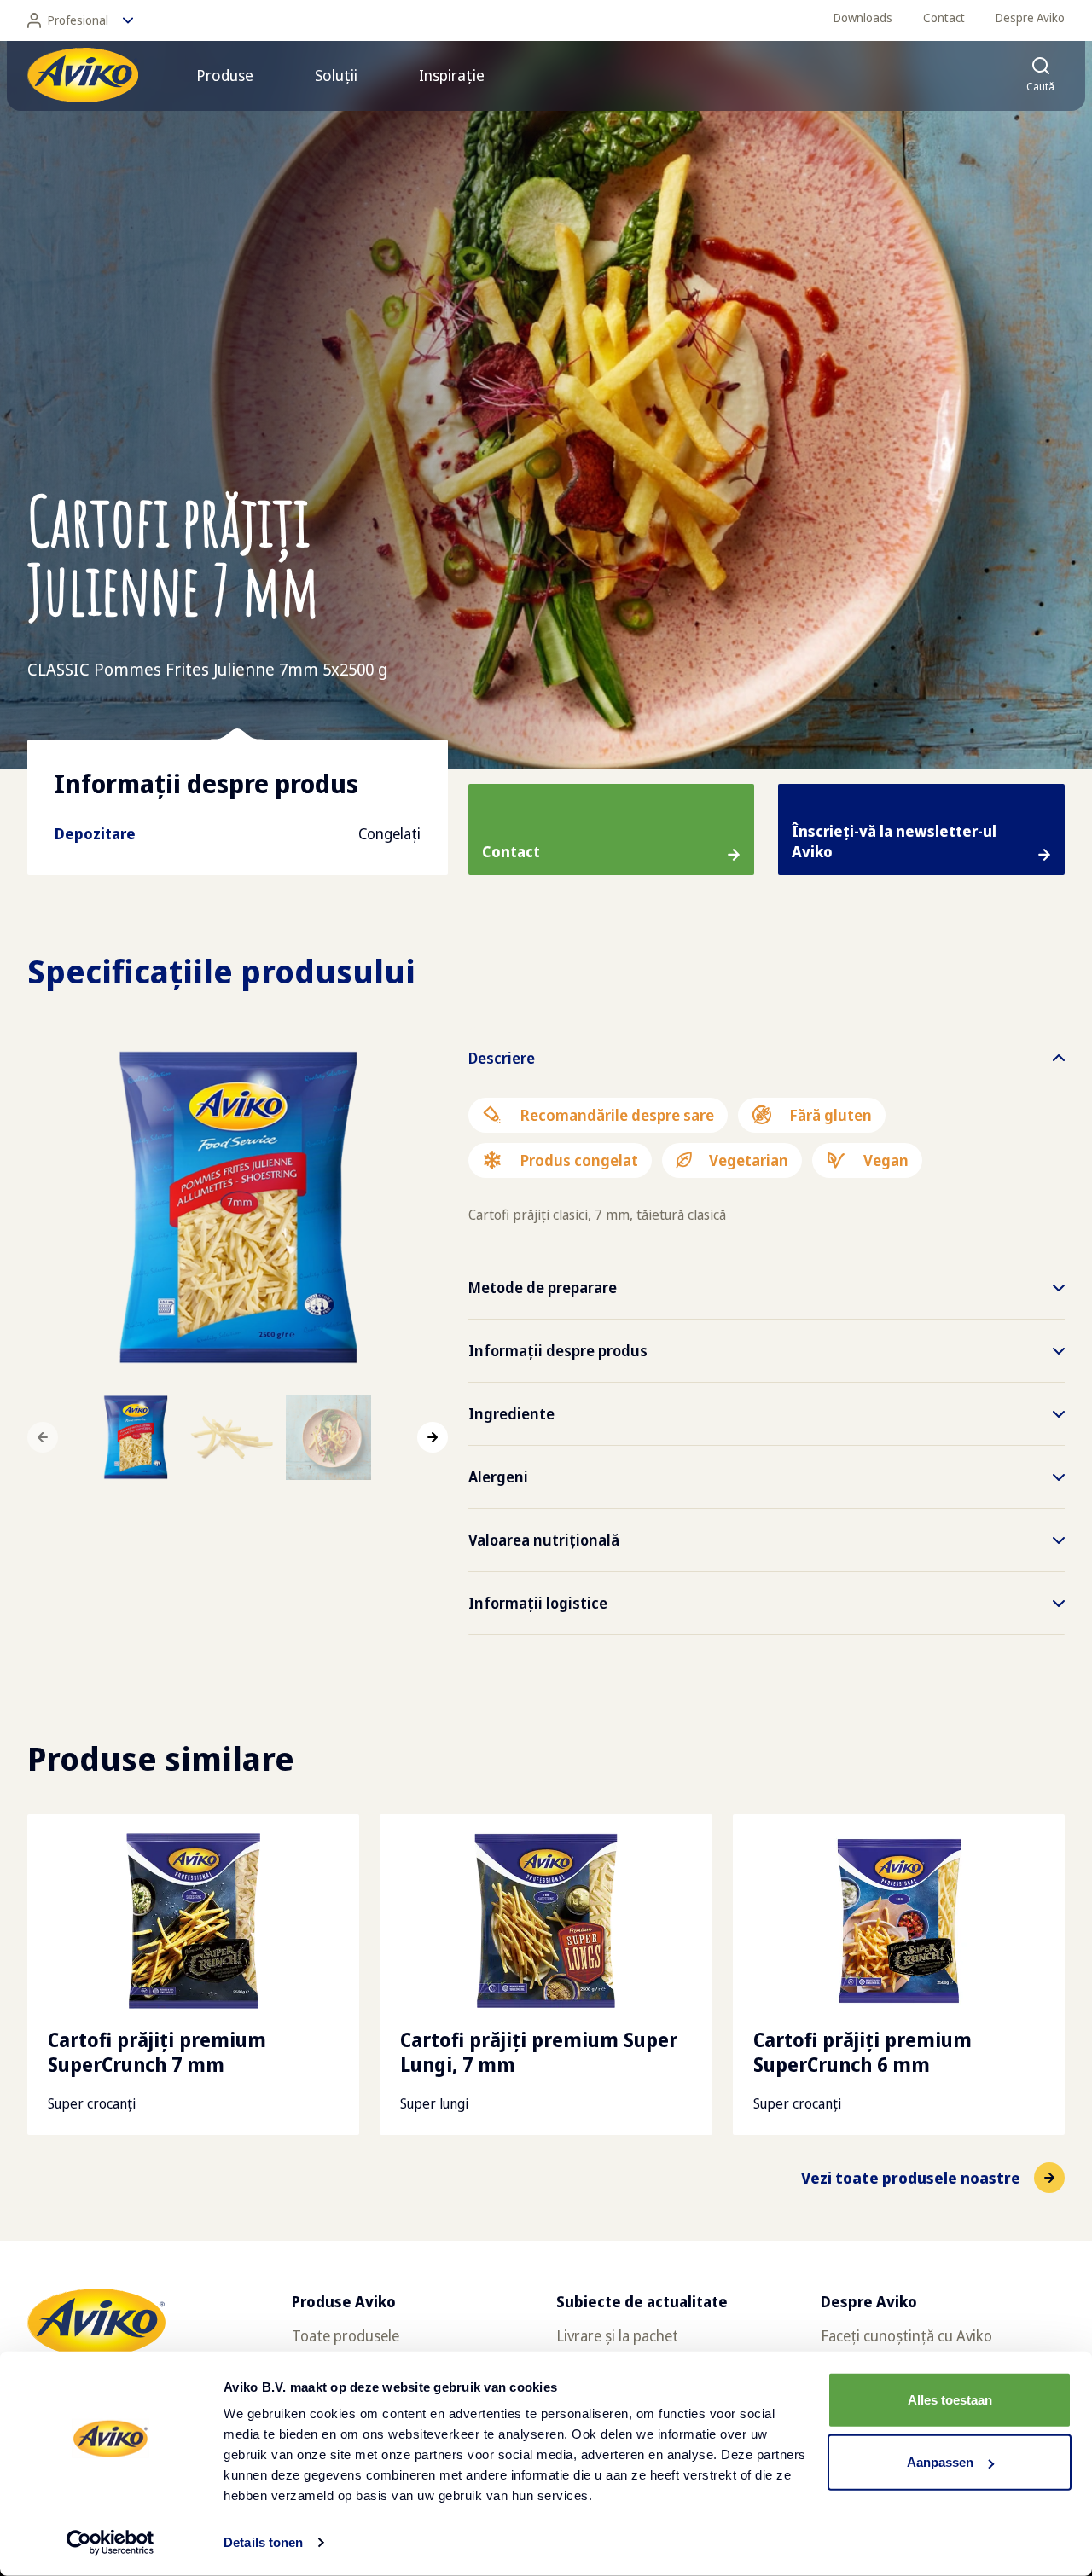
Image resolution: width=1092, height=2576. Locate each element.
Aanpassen (940, 2462)
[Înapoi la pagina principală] (83, 75)
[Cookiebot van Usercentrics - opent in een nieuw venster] (110, 2543)
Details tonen (263, 2542)
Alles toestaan (950, 2400)
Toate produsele (346, 2335)
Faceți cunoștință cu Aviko (906, 2335)
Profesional (78, 20)
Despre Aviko (1030, 17)
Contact (944, 17)
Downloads (863, 17)
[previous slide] (43, 1437)
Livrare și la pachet (617, 2335)
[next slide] (433, 1437)
